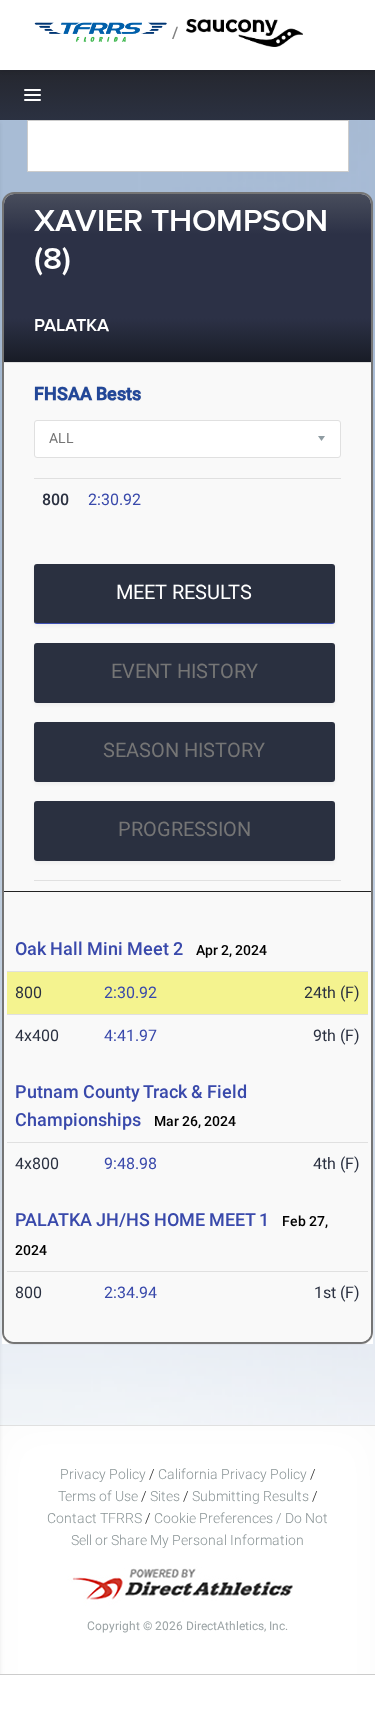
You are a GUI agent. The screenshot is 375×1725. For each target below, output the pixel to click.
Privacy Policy (103, 1474)
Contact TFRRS (96, 1518)
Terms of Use (98, 1496)
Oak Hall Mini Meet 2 (99, 948)
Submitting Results (250, 1496)
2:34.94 (130, 1292)
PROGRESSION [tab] (184, 829)
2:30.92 (114, 499)
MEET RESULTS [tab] (184, 592)
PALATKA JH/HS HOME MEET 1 (142, 1219)
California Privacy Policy (232, 1474)
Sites (165, 1496)
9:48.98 (130, 1163)
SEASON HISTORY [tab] (184, 750)
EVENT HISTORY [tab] (184, 671)
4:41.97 (130, 1035)
